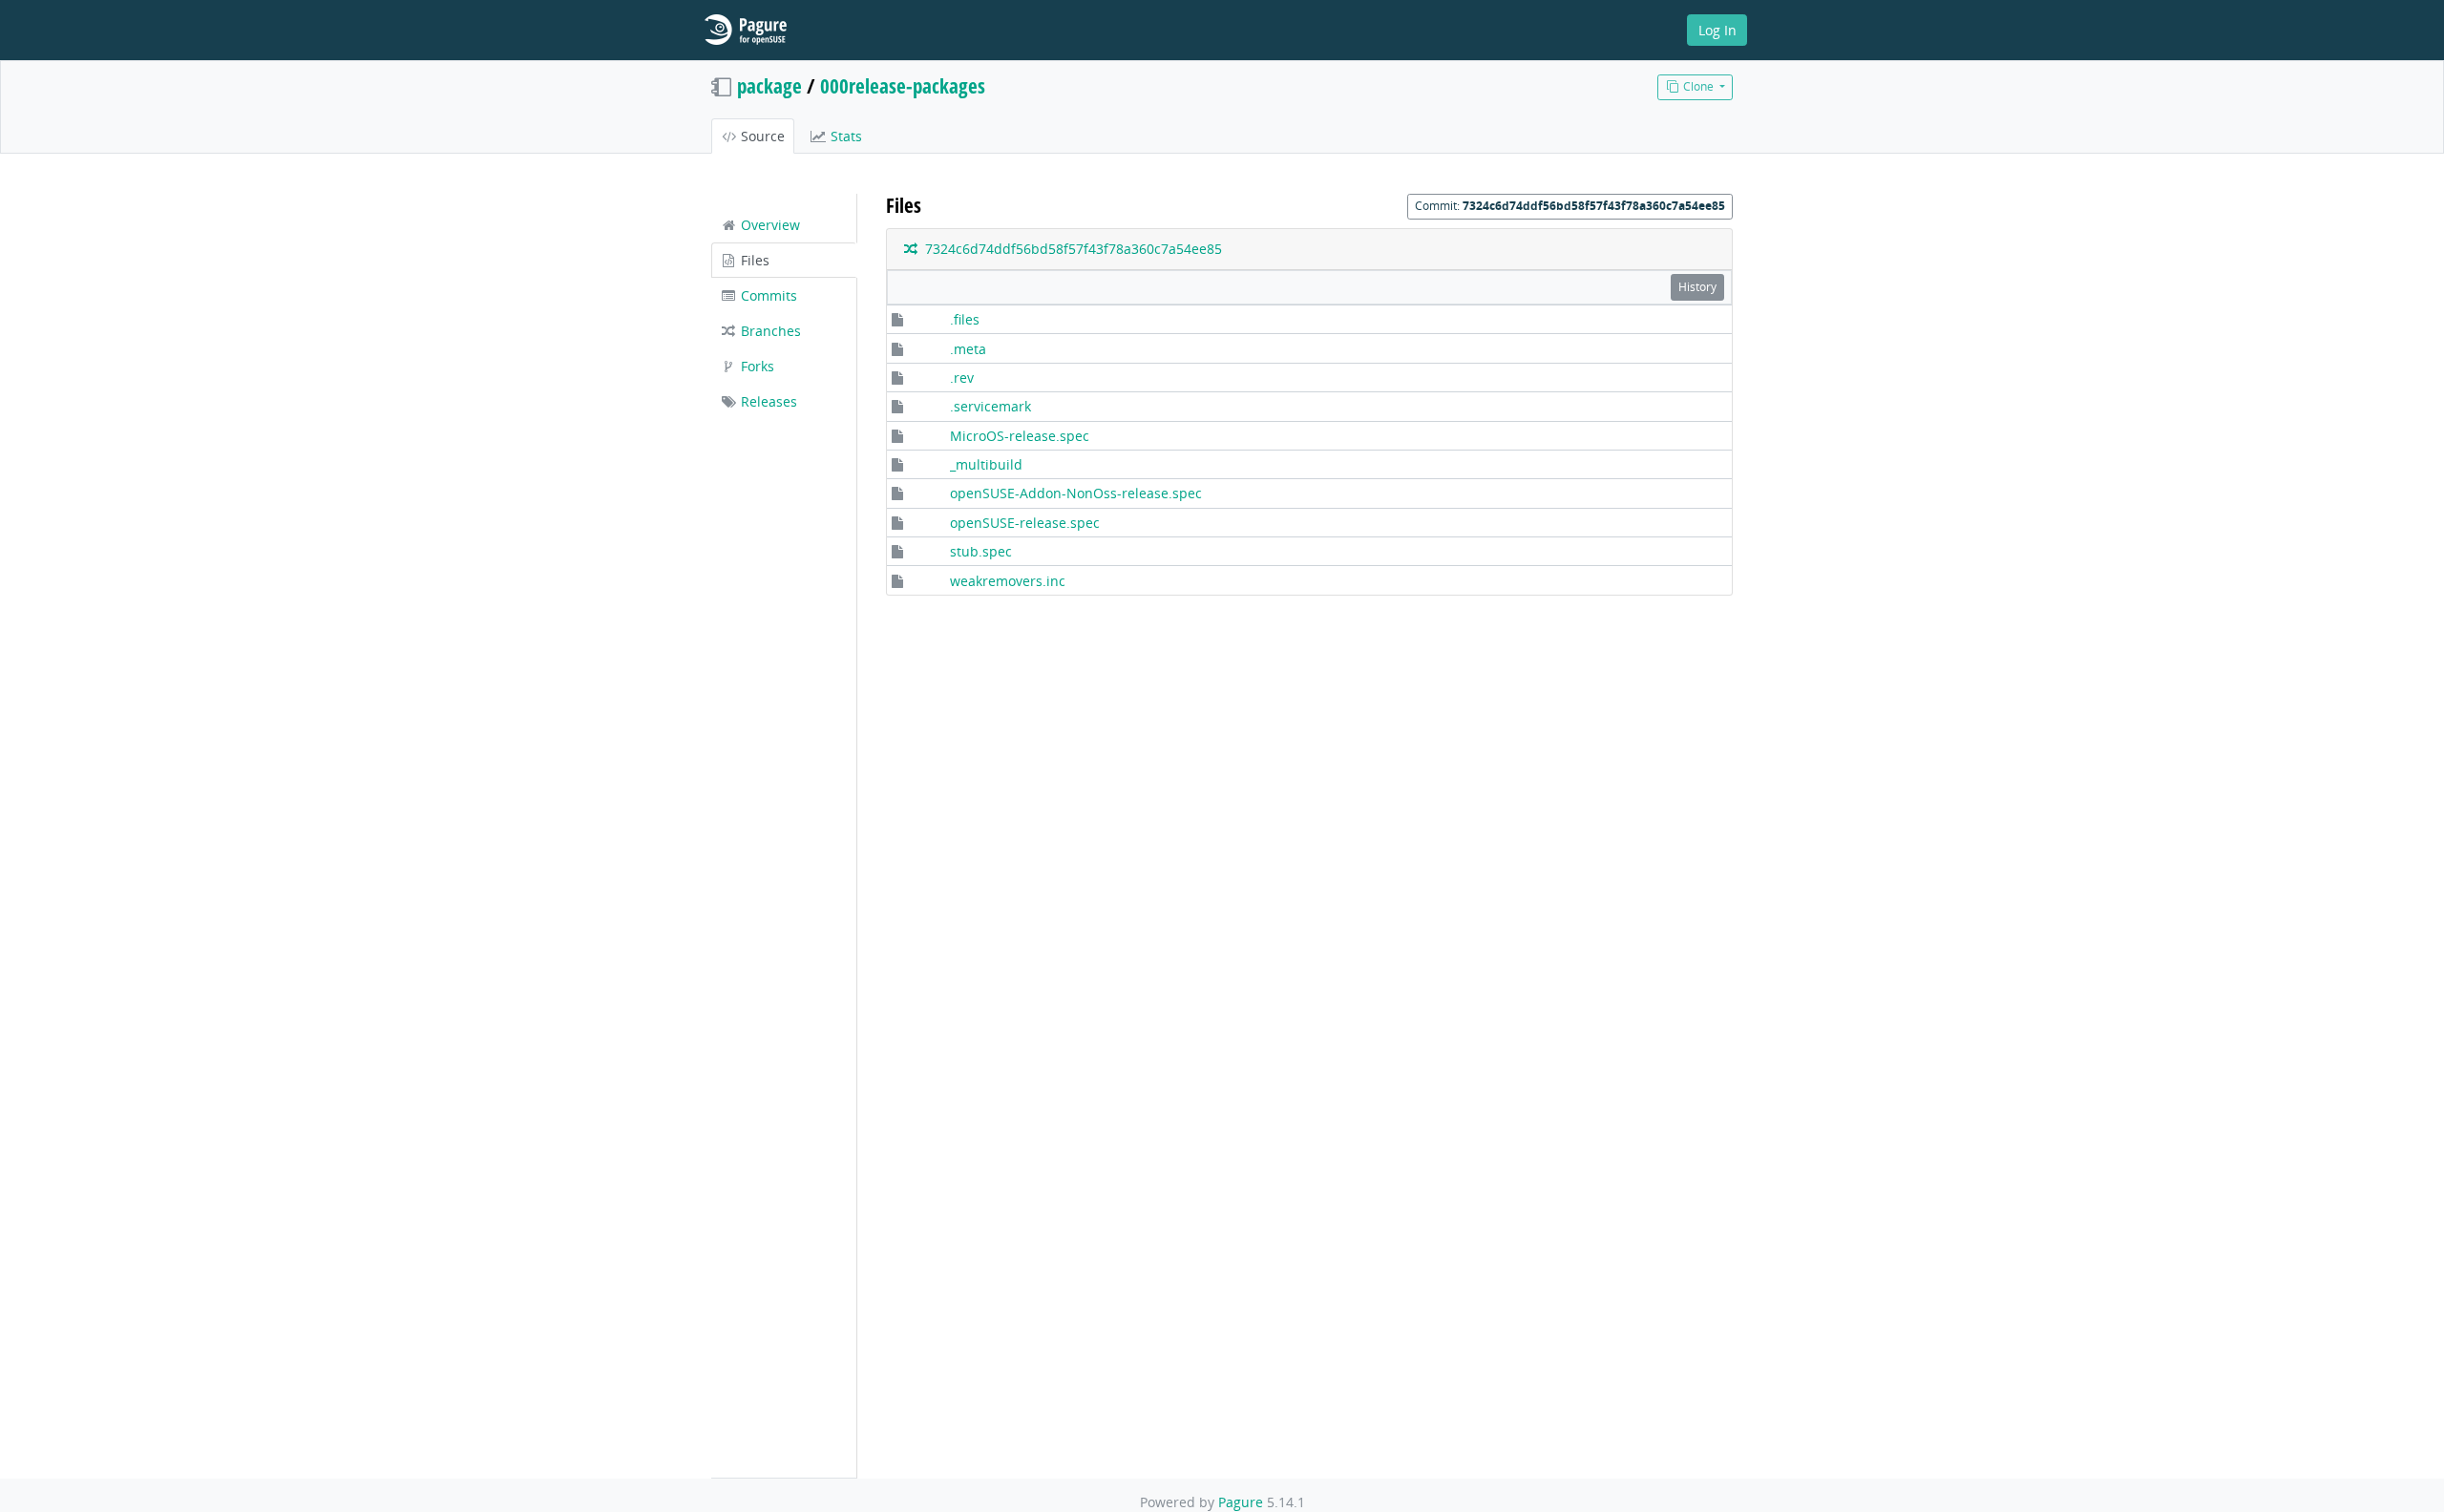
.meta (968, 349)
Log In (1717, 30)
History (1697, 287)
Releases (767, 401)
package (769, 86)
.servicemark (990, 406)
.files (965, 319)
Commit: (1570, 206)
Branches (769, 331)
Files (753, 260)
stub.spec (981, 551)
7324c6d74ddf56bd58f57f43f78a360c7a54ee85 (1070, 249)
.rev (962, 378)
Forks (756, 366)
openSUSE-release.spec (1025, 523)
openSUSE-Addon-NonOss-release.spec (1076, 493)
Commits (767, 295)
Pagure (1241, 1502)
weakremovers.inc (1008, 581)
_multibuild (986, 464)
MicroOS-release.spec (1020, 436)
